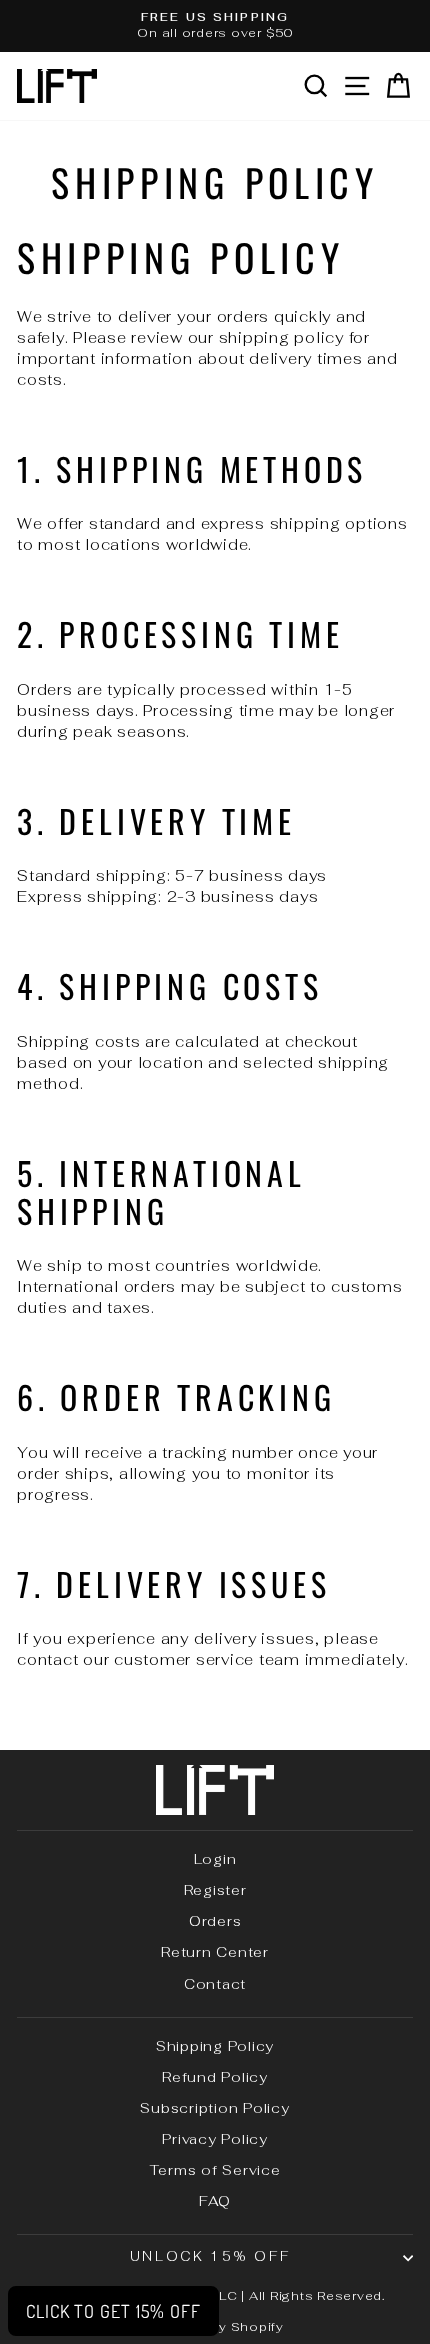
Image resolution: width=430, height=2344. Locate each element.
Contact (215, 1984)
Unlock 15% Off (210, 2256)
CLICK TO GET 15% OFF (113, 2311)
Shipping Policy (215, 2046)
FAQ (215, 2201)
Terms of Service (215, 2170)
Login (215, 1859)
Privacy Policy (215, 2139)
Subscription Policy (214, 2108)
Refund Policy (215, 2077)
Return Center (215, 1952)
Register (215, 1890)
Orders (215, 1921)
